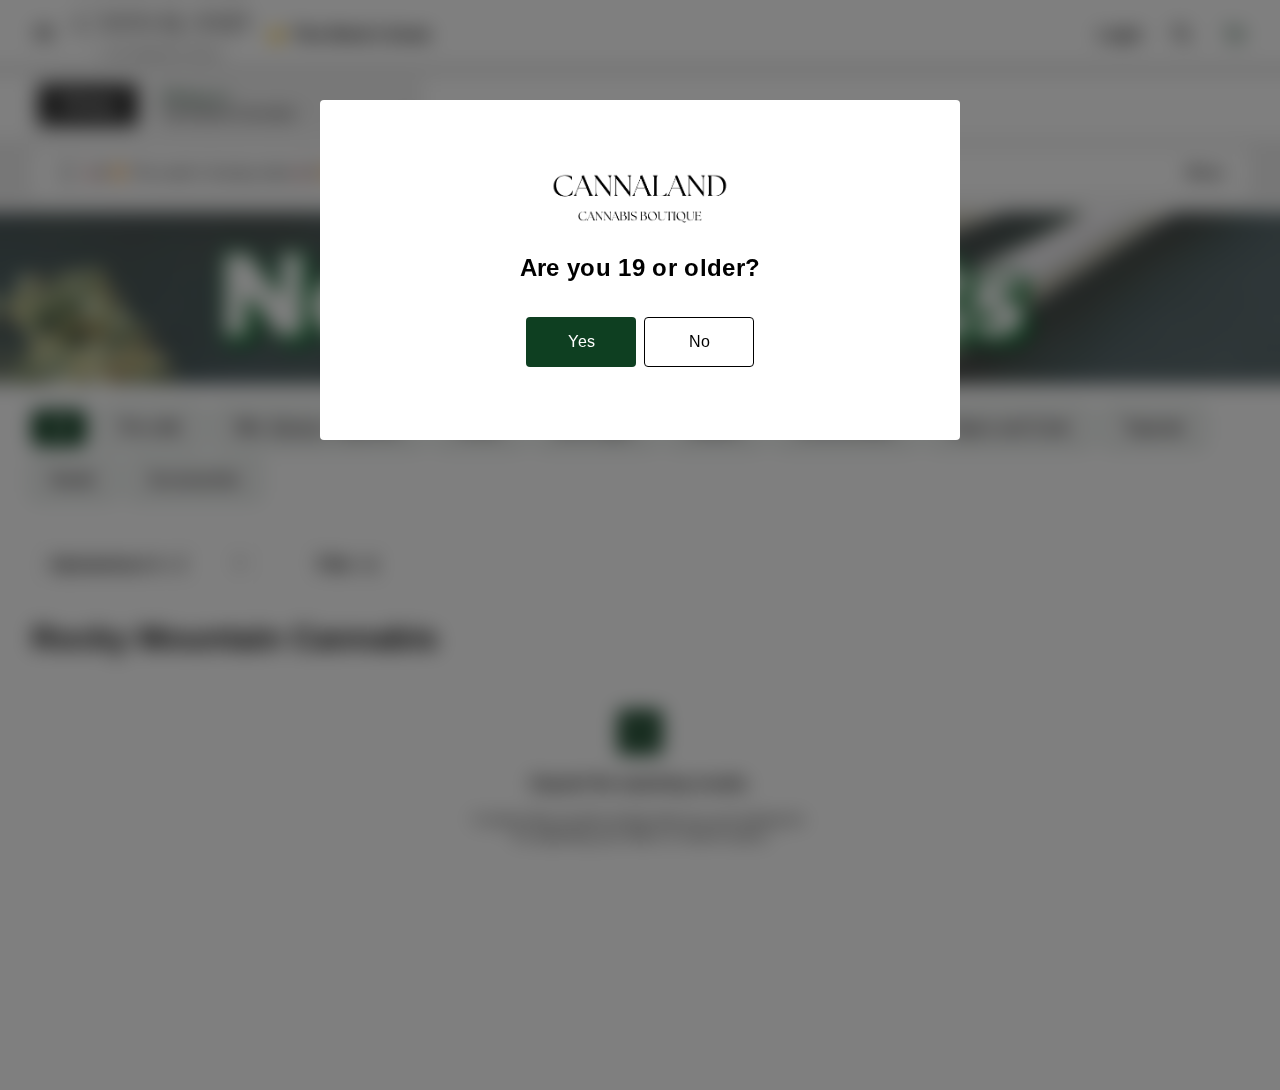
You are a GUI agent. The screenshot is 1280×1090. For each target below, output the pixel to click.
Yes (581, 341)
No (699, 341)
